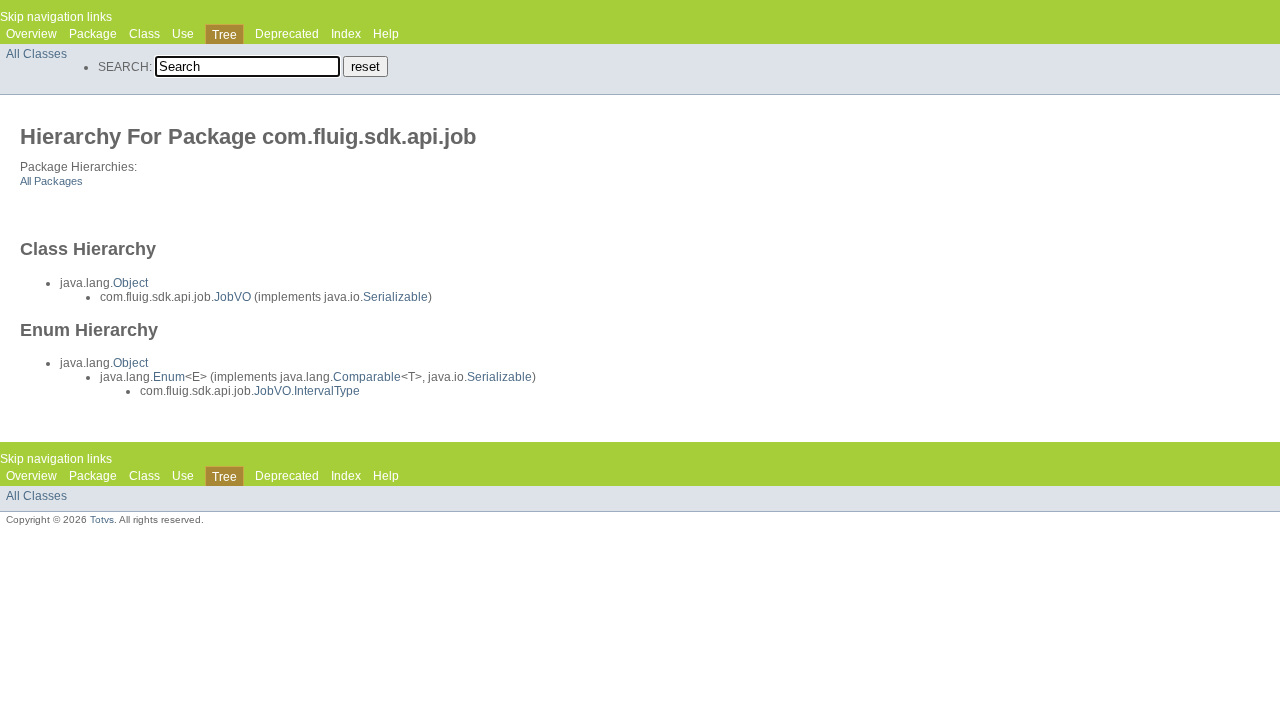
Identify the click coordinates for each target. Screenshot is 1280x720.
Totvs (102, 519)
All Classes (36, 54)
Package (93, 34)
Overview (31, 34)
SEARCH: (125, 67)
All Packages (51, 181)
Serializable (395, 297)
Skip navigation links (56, 17)
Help (386, 34)
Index (346, 34)
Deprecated (287, 34)
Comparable (367, 377)
